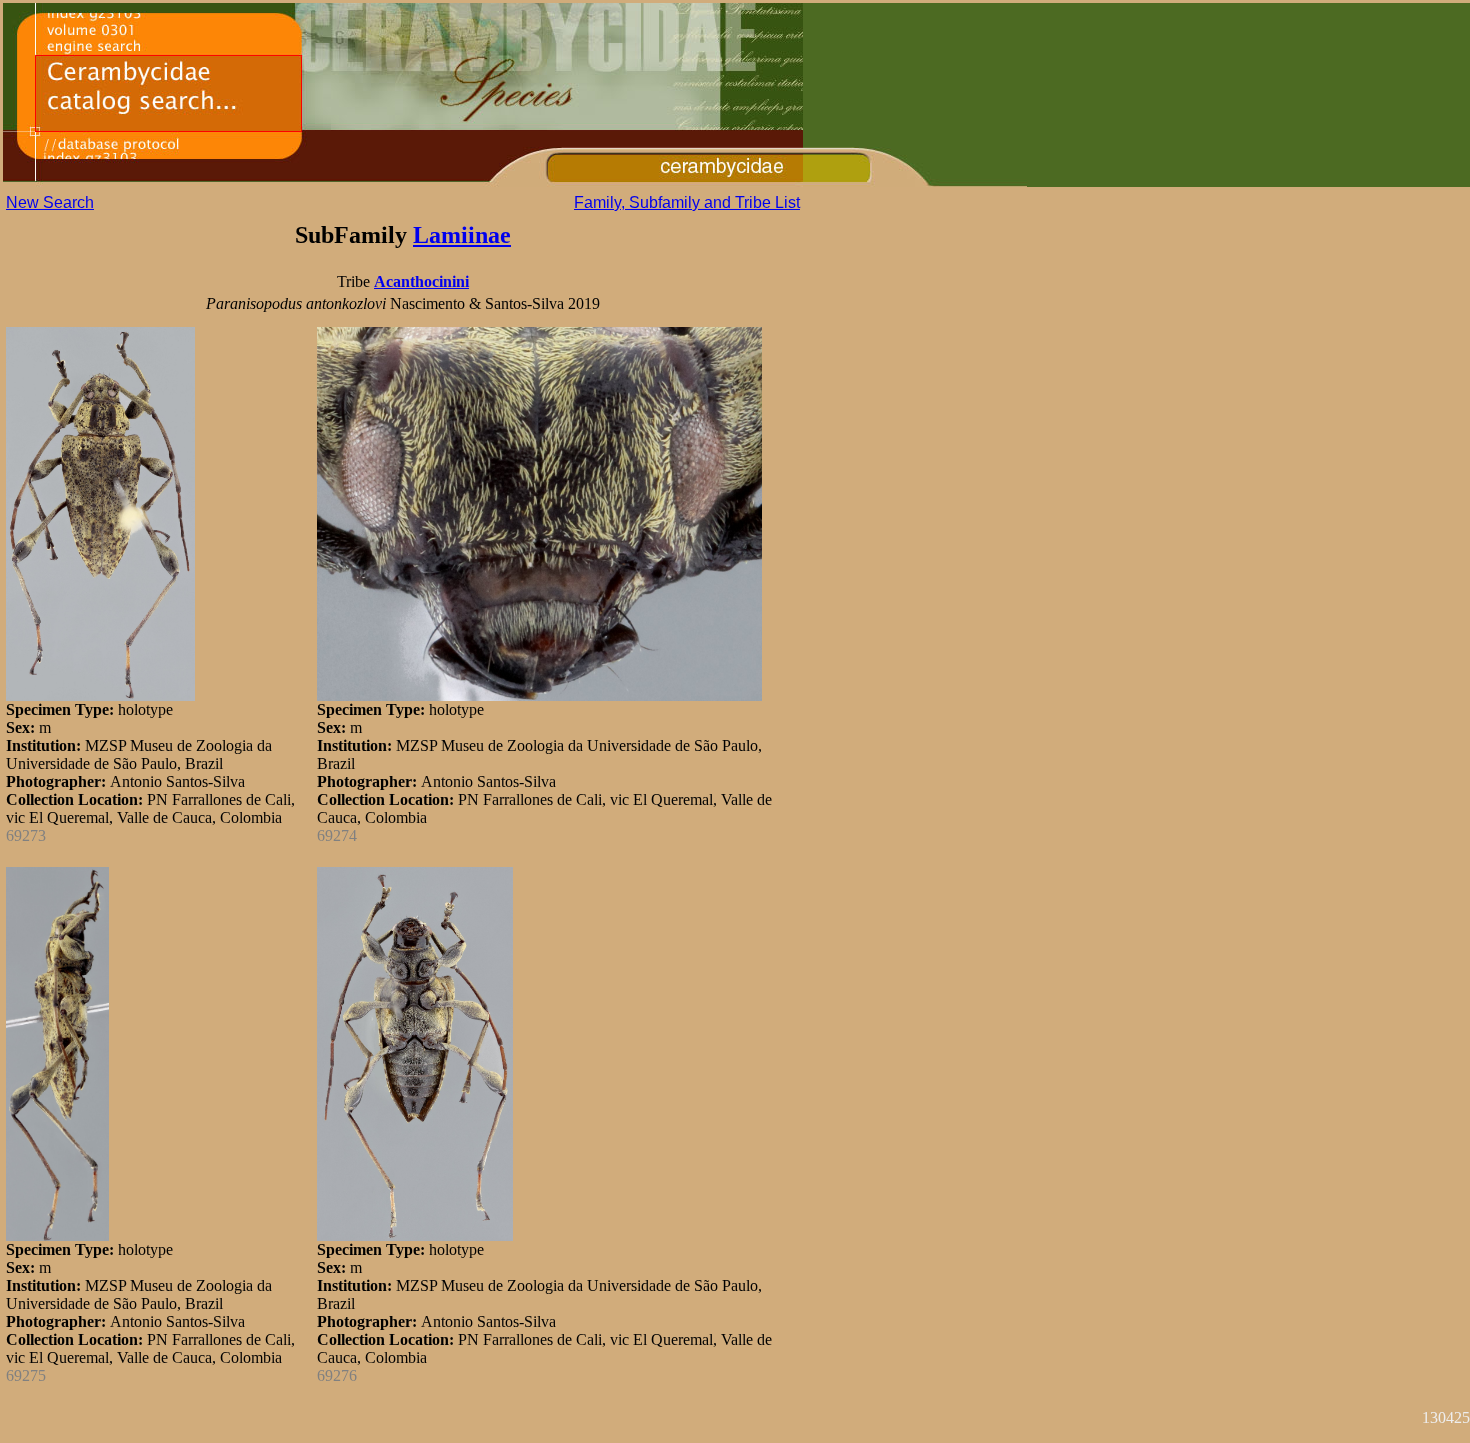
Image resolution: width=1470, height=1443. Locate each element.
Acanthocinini (421, 281)
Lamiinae (462, 235)
